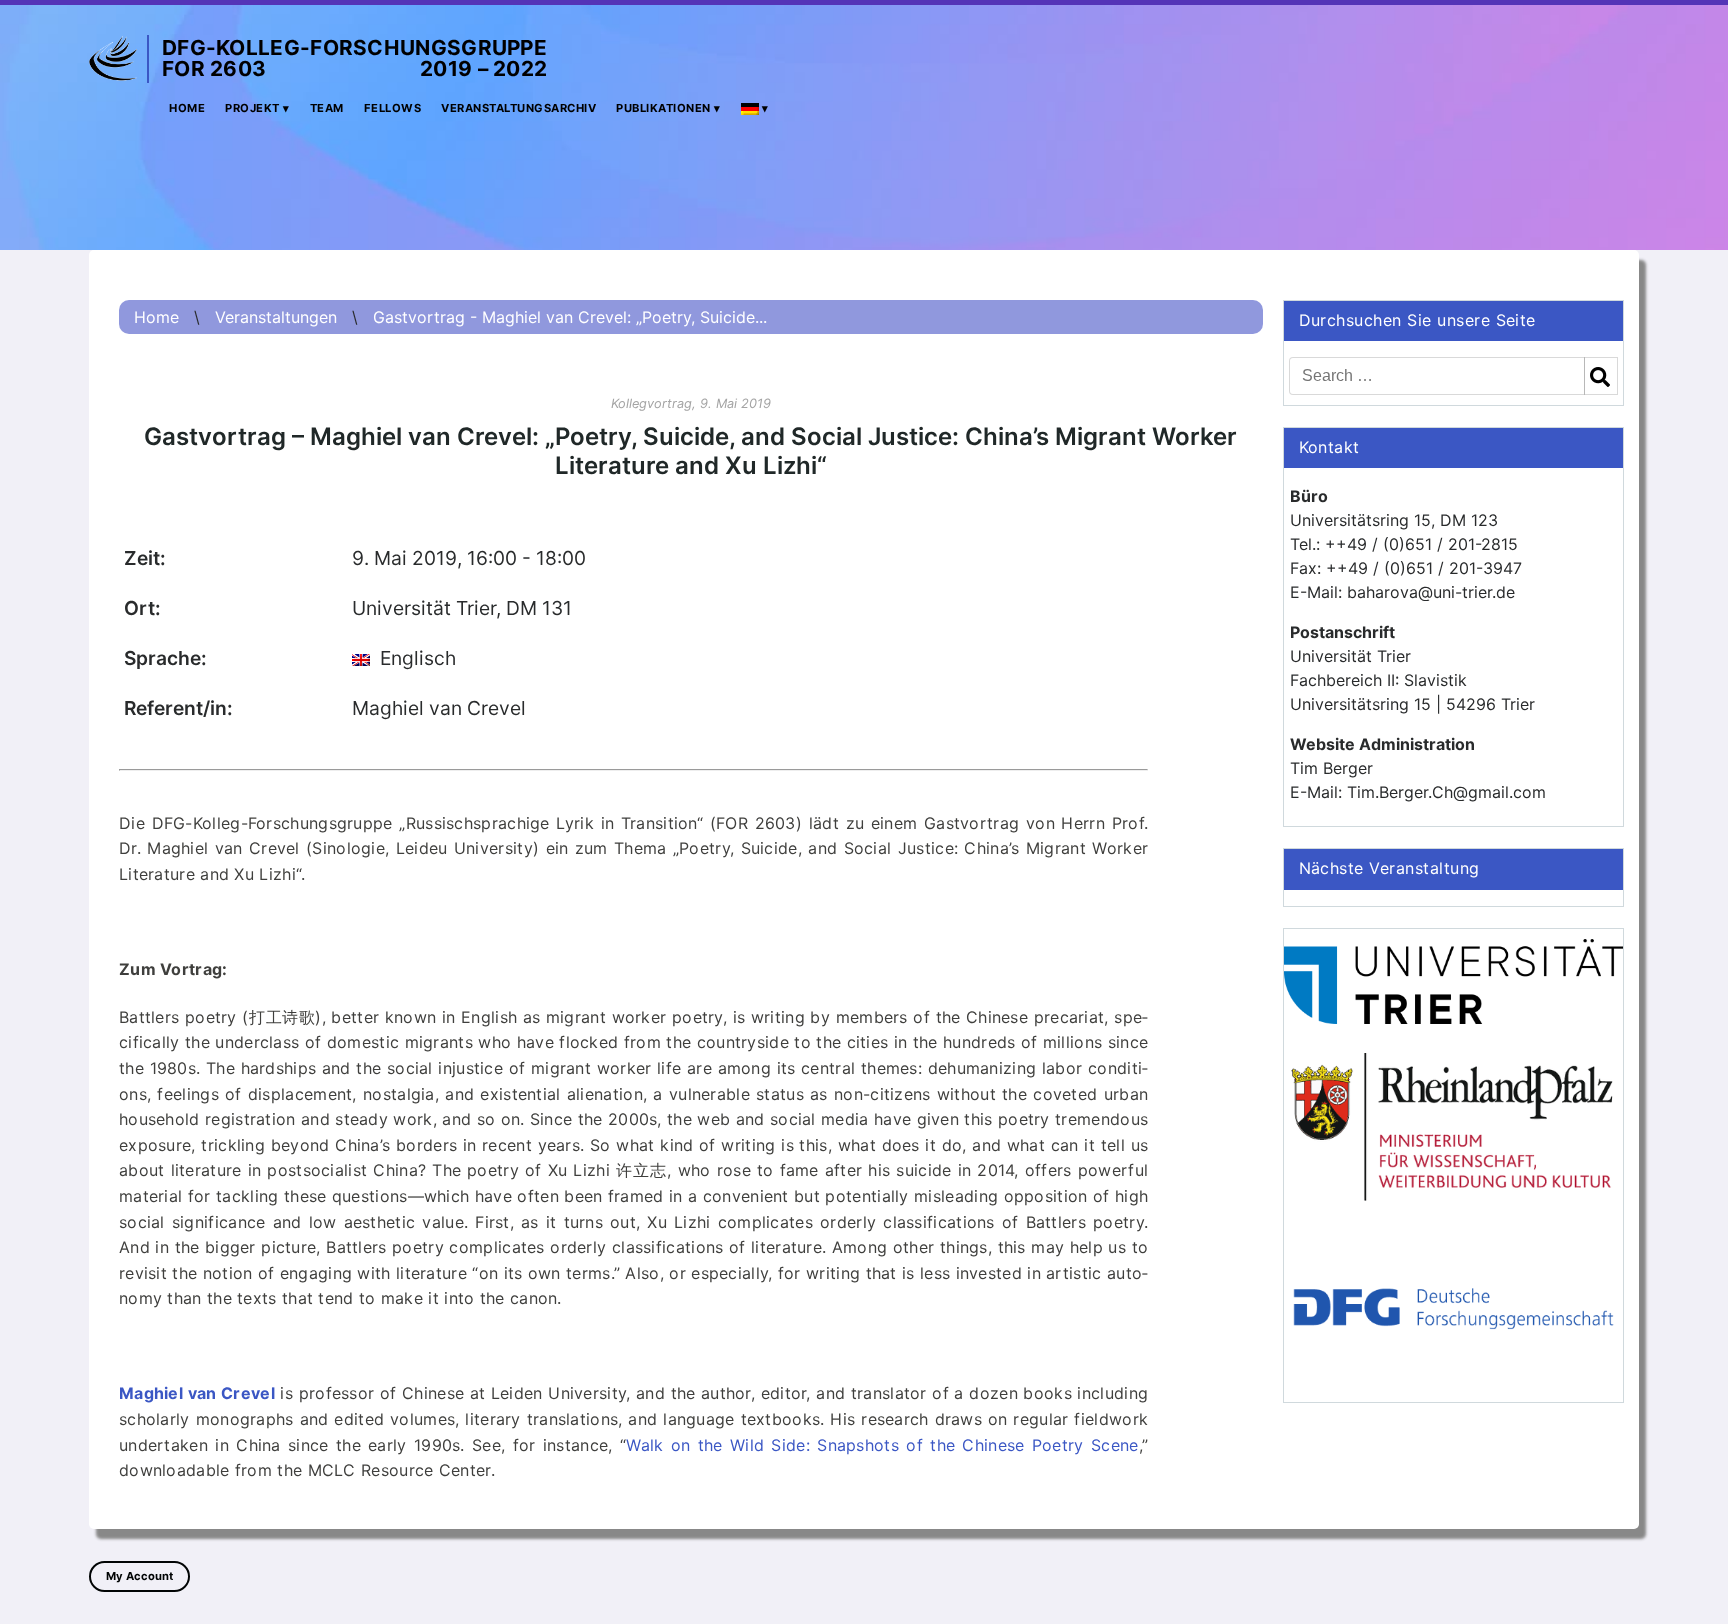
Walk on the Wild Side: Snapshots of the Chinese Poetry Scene (882, 1445)
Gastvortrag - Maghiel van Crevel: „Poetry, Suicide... (570, 317)
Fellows (393, 108)
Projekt (252, 108)
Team (327, 108)
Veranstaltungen (276, 317)
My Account (139, 1576)
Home (187, 108)
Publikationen (663, 108)
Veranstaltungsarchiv (518, 108)
